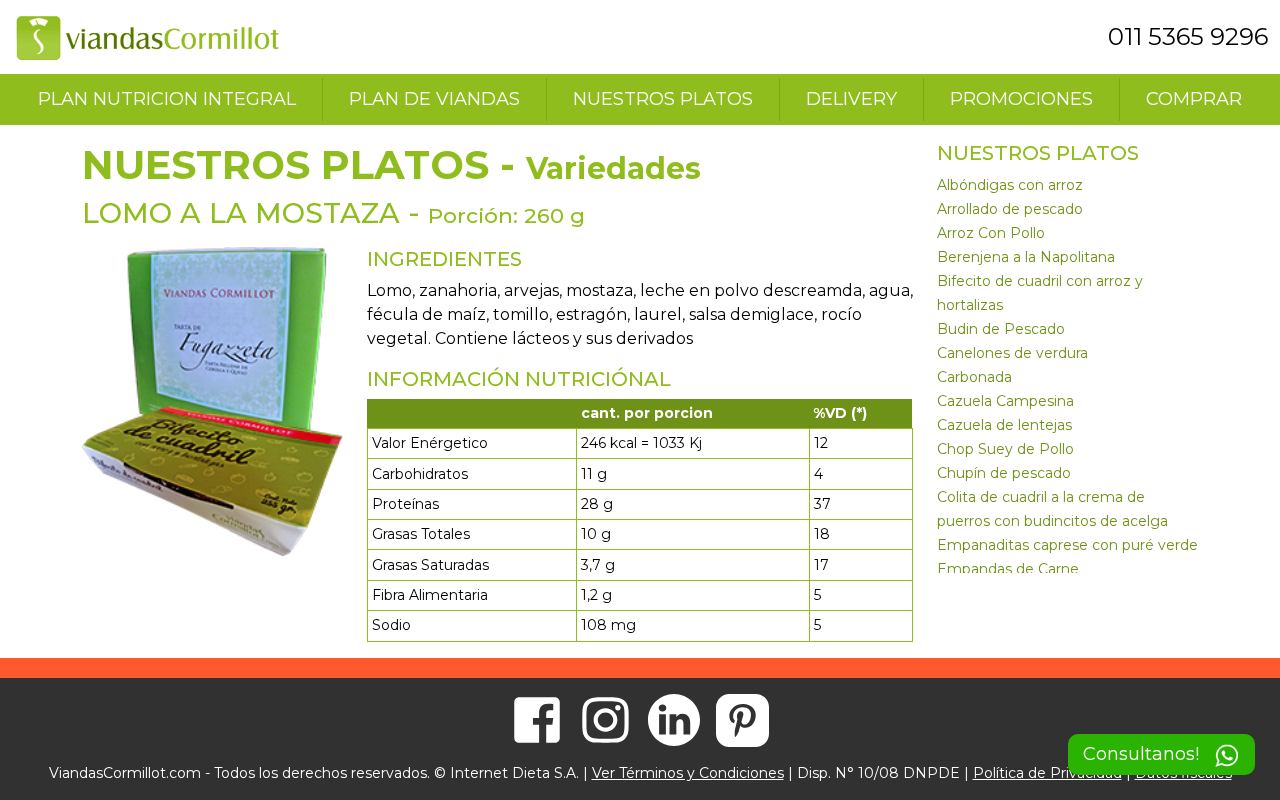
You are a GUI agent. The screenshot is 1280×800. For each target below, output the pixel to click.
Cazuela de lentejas (1004, 425)
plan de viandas (434, 99)
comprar (1194, 99)
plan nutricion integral (167, 99)
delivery (851, 99)
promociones (1021, 99)
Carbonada (974, 377)
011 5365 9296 (1188, 36)
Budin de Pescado (1001, 329)
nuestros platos (663, 99)
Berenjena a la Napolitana (1026, 257)
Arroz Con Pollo (991, 233)
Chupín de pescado (1004, 473)
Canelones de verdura (1012, 353)
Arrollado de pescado (1010, 209)
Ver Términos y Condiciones (688, 773)
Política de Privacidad (1047, 773)
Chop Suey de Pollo (1005, 449)
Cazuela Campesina (1005, 401)
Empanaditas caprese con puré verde (1067, 545)
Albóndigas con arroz (1010, 185)
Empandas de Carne (1008, 569)
